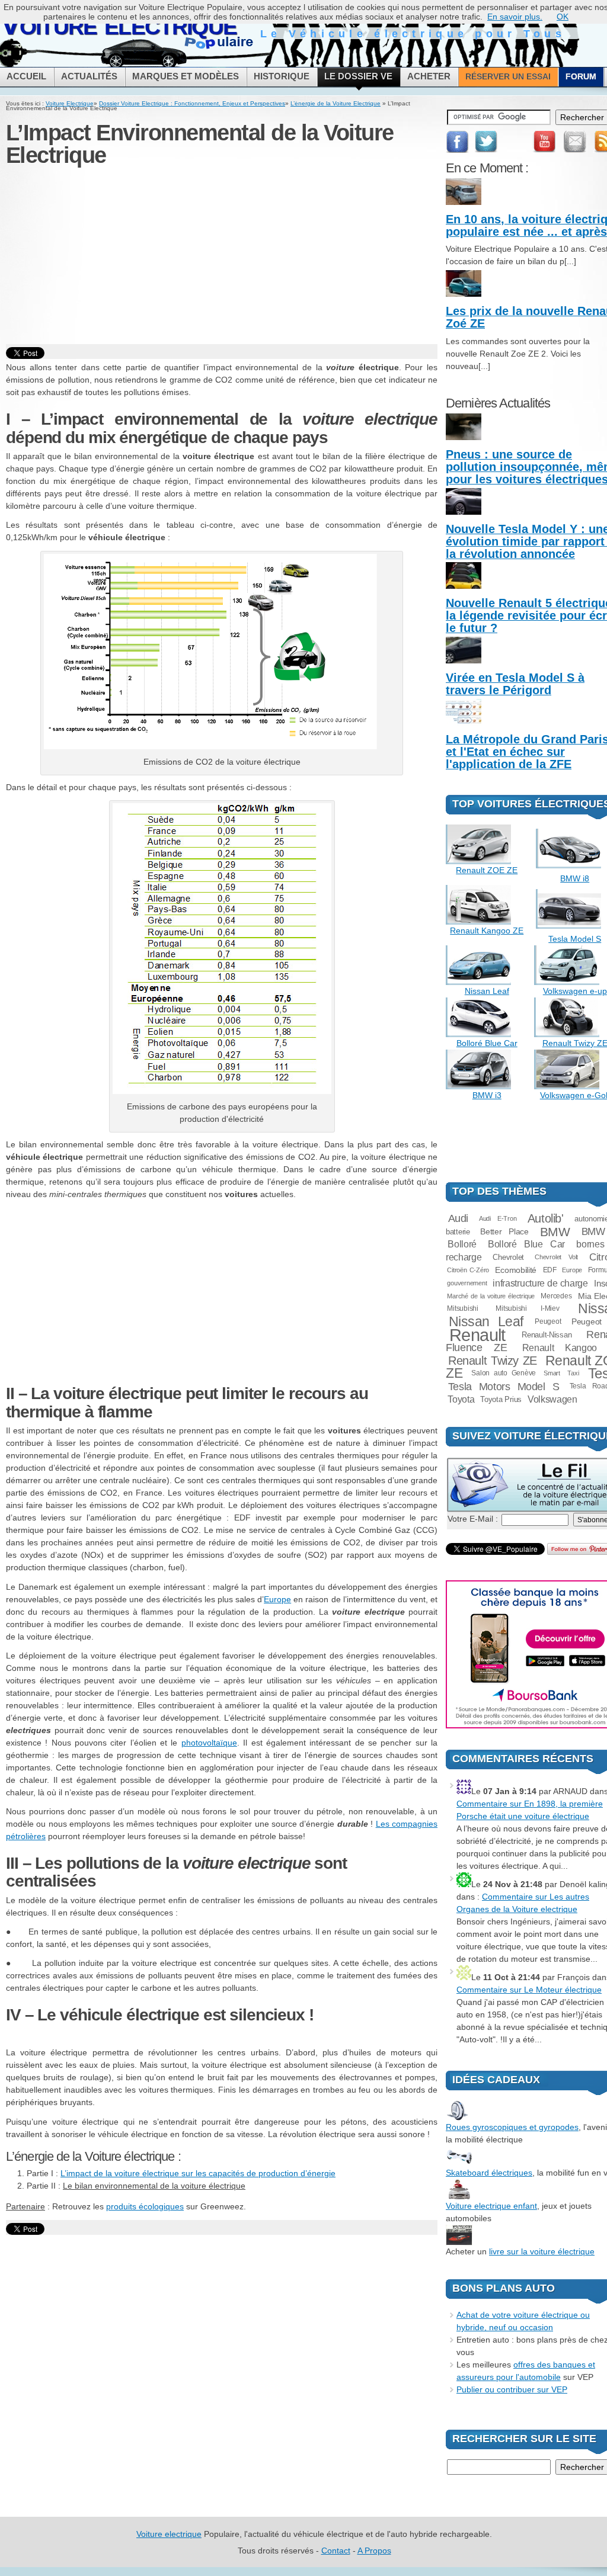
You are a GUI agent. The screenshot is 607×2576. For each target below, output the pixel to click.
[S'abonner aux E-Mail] (575, 142)
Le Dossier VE (358, 76)
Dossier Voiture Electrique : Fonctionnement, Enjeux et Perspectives (192, 103)
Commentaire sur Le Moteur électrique (529, 1990)
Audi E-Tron (498, 1218)
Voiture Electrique (70, 103)
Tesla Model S (575, 939)
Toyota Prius (501, 1399)
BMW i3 (487, 1095)
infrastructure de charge (540, 1283)
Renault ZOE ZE (487, 870)
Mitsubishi (463, 1308)
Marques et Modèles (186, 76)
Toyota (461, 1399)
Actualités (89, 76)
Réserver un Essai (508, 76)
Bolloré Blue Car (487, 1043)
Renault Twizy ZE (493, 1361)
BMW (555, 1232)
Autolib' (546, 1218)
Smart (552, 1373)
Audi (459, 1218)
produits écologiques (145, 2206)
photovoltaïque (209, 1743)
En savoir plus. (515, 17)
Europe (277, 1599)
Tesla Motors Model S (504, 1386)
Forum (581, 76)
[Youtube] (544, 142)
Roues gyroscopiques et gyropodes (512, 2127)
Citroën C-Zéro (468, 1270)
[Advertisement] (222, 256)
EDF (550, 1270)
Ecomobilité (516, 1270)
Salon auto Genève (504, 1373)
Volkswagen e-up (575, 991)
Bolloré (462, 1244)
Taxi (573, 1373)
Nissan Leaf (487, 991)
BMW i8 (575, 878)
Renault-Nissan (547, 1335)
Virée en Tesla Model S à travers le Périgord (515, 684)
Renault (477, 1335)
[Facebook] (457, 142)
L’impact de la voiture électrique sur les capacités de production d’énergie (198, 2173)
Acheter (429, 76)
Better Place (504, 1231)
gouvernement (467, 1283)
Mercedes (556, 1296)
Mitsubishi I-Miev (527, 1308)
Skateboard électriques (489, 2173)
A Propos (374, 2551)
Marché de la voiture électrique (491, 1296)
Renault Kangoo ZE (487, 931)
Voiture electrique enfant (491, 2206)
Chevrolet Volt (556, 1257)
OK (563, 17)
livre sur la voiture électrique (542, 2251)
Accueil (26, 76)
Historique (282, 76)
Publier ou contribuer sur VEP (512, 2389)
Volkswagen (552, 1399)
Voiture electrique (169, 2534)
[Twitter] (486, 142)
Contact (336, 2551)
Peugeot (548, 1321)
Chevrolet (508, 1257)
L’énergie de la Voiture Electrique (336, 103)
